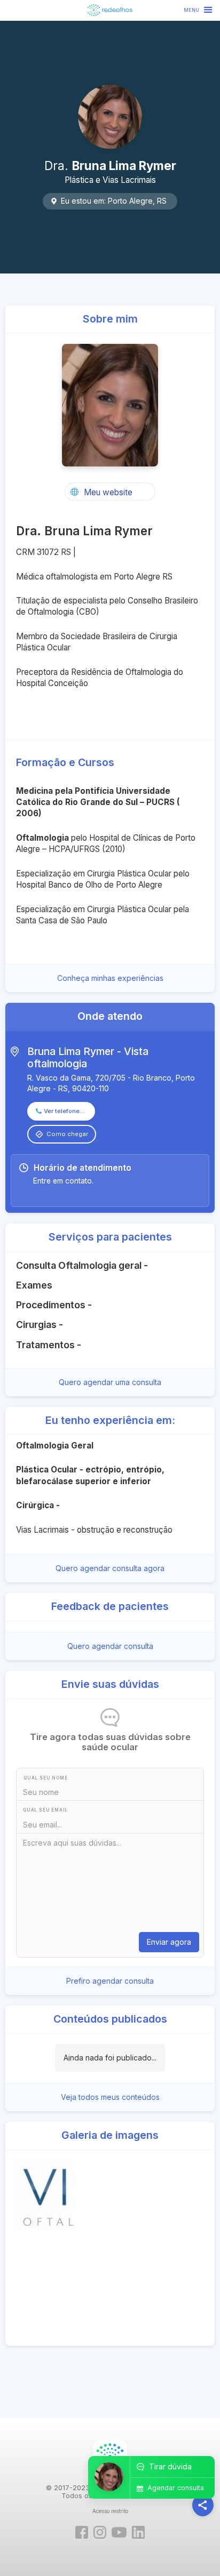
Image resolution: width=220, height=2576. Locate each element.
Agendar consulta (176, 2488)
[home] (110, 10)
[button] (199, 10)
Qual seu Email (45, 1810)
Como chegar (67, 1134)
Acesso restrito (110, 2511)
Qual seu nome (45, 1778)
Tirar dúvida (170, 2466)
